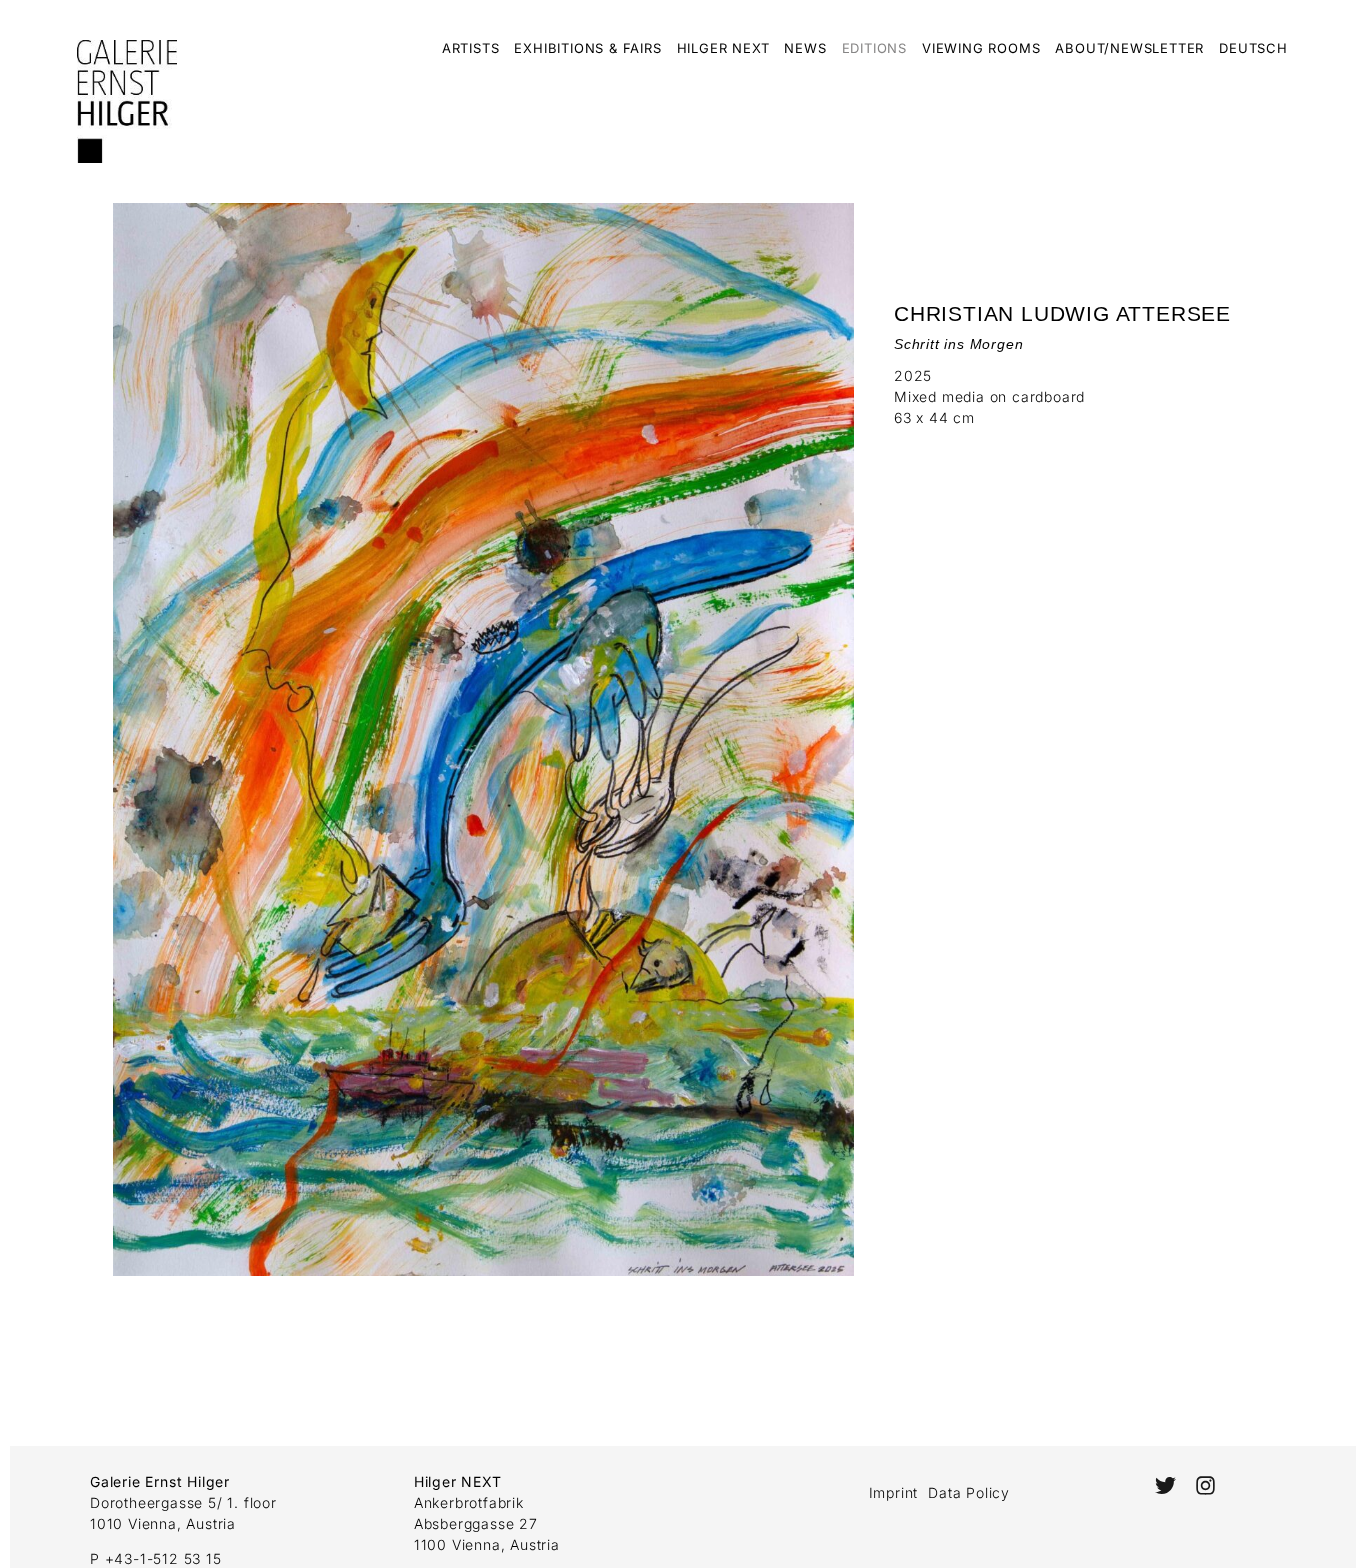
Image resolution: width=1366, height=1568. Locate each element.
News (805, 48)
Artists (471, 48)
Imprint (894, 1492)
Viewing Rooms (981, 48)
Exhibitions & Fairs (587, 48)
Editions (874, 48)
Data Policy (969, 1492)
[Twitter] (1164, 1485)
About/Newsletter (1129, 48)
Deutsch (1253, 48)
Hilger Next (723, 48)
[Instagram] (1205, 1485)
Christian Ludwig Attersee (1062, 313)
